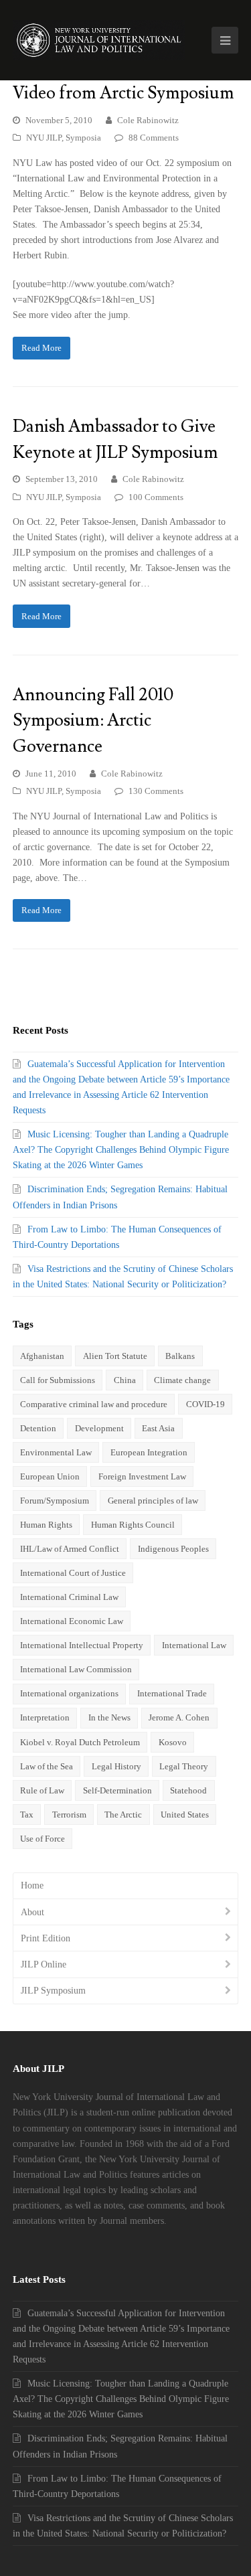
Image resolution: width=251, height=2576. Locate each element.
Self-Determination (117, 1790)
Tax (27, 1815)
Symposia (83, 138)
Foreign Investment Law (142, 1476)
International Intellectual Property (82, 1645)
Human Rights (46, 1525)
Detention (38, 1428)
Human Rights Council (133, 1525)
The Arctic (123, 1815)
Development (99, 1428)
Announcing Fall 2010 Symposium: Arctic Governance (93, 721)
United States (185, 1815)
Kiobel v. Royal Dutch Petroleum (80, 1742)
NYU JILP (44, 138)
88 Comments (154, 138)
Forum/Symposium (55, 1501)
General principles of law (153, 1501)
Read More (41, 348)
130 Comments (156, 791)
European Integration (149, 1452)
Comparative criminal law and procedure (94, 1404)
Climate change (182, 1380)
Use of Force (43, 1839)
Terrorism (69, 1815)
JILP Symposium (53, 1991)
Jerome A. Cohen (179, 1717)
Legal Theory (184, 1766)
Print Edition (46, 1938)
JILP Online (44, 1964)
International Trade (172, 1693)
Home (32, 1885)
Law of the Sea (47, 1766)
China (125, 1380)
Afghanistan (42, 1356)
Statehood (188, 1790)
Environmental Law (56, 1452)
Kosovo (173, 1742)
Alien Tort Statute (115, 1356)
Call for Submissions (58, 1380)
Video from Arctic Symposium (123, 93)
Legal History (116, 1766)
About (32, 1912)
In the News (109, 1717)
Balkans (180, 1356)
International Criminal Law (69, 1597)
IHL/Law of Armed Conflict (70, 1549)
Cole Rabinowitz (148, 120)
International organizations (69, 1693)
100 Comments (156, 497)
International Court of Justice (73, 1573)
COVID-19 (205, 1404)
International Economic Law (72, 1621)
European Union (50, 1476)
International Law (194, 1645)
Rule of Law (42, 1790)
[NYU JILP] (99, 40)
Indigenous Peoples (173, 1549)
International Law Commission (76, 1669)
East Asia (158, 1428)
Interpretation (45, 1717)
